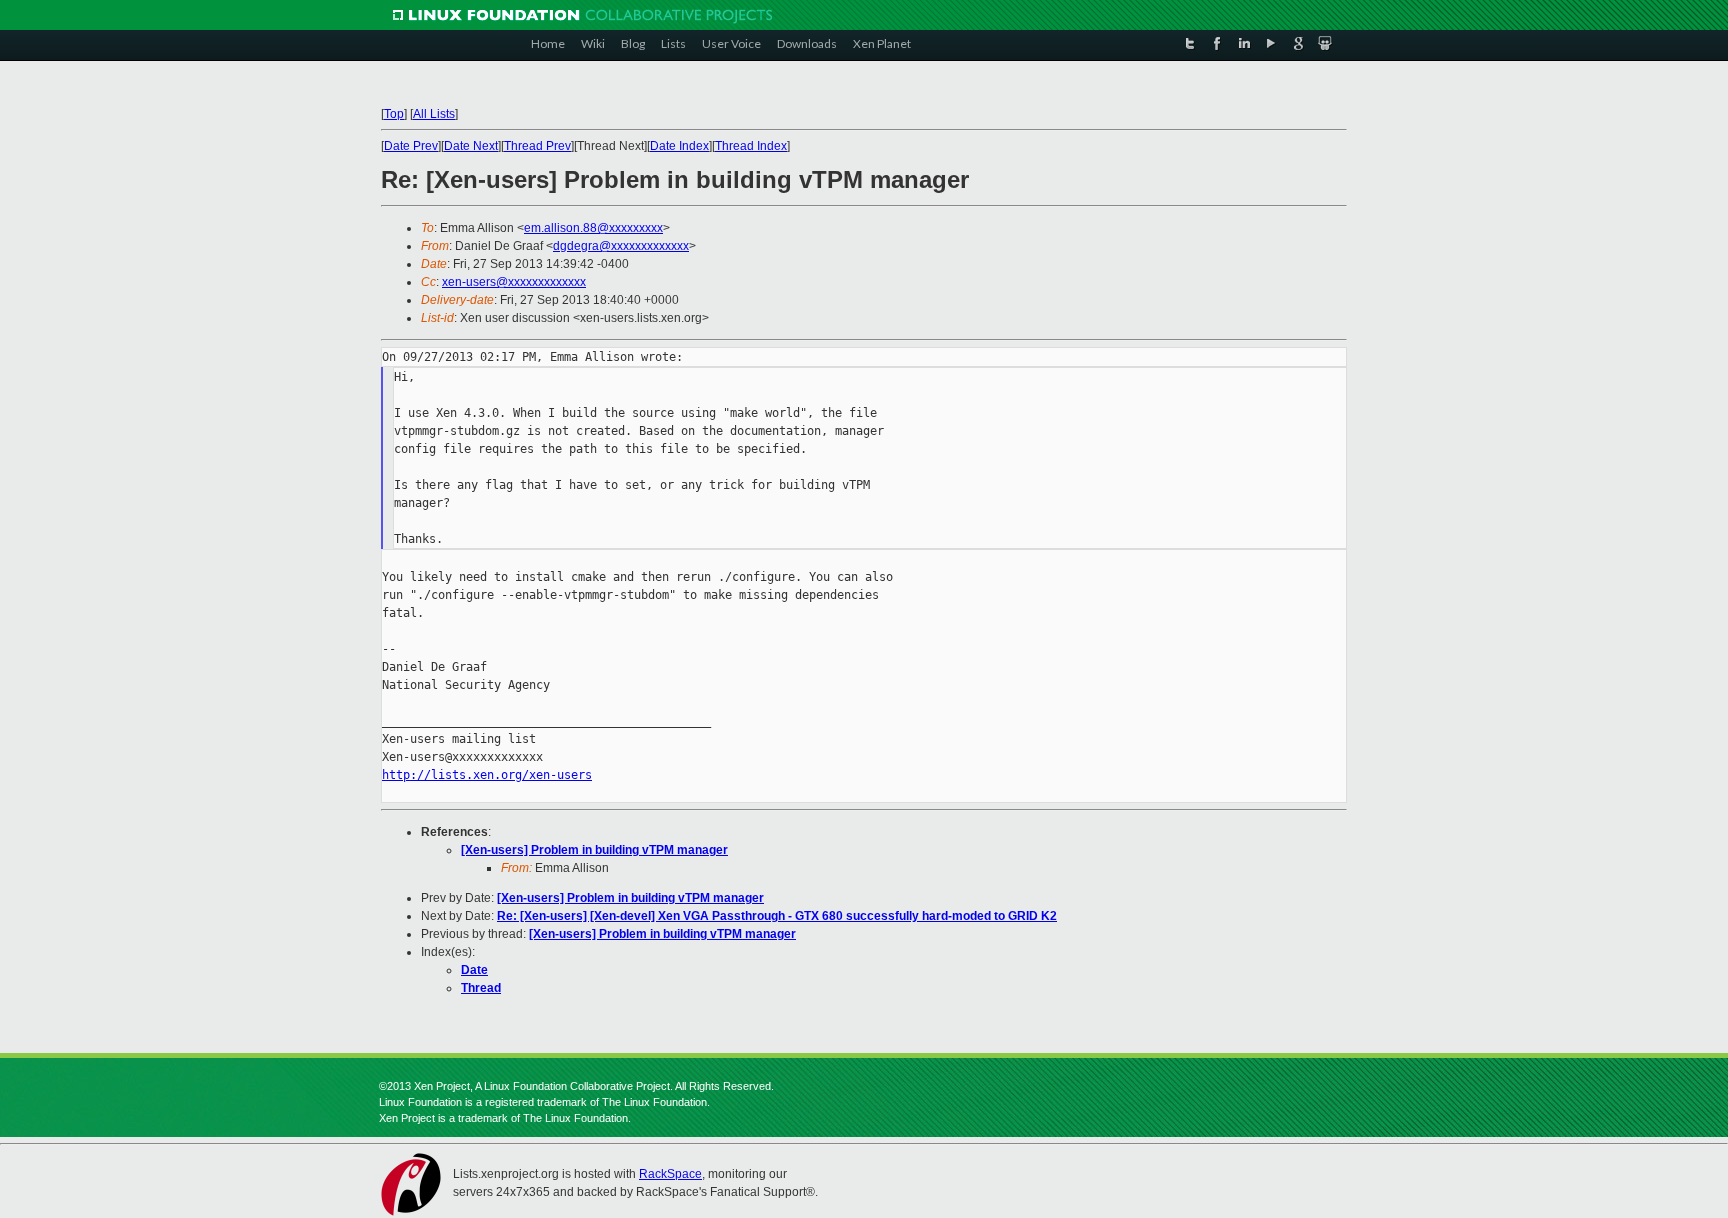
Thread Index (751, 146)
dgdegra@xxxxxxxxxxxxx (621, 246)
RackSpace (670, 1174)
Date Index (679, 146)
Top (394, 114)
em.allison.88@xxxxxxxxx (593, 228)
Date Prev (411, 146)
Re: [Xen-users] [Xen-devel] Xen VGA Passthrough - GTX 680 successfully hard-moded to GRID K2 (777, 916)
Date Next (471, 146)
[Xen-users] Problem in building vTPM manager (594, 850)
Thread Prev (537, 146)
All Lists (434, 114)
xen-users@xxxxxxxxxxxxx (514, 282)
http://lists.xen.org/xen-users (487, 775)
